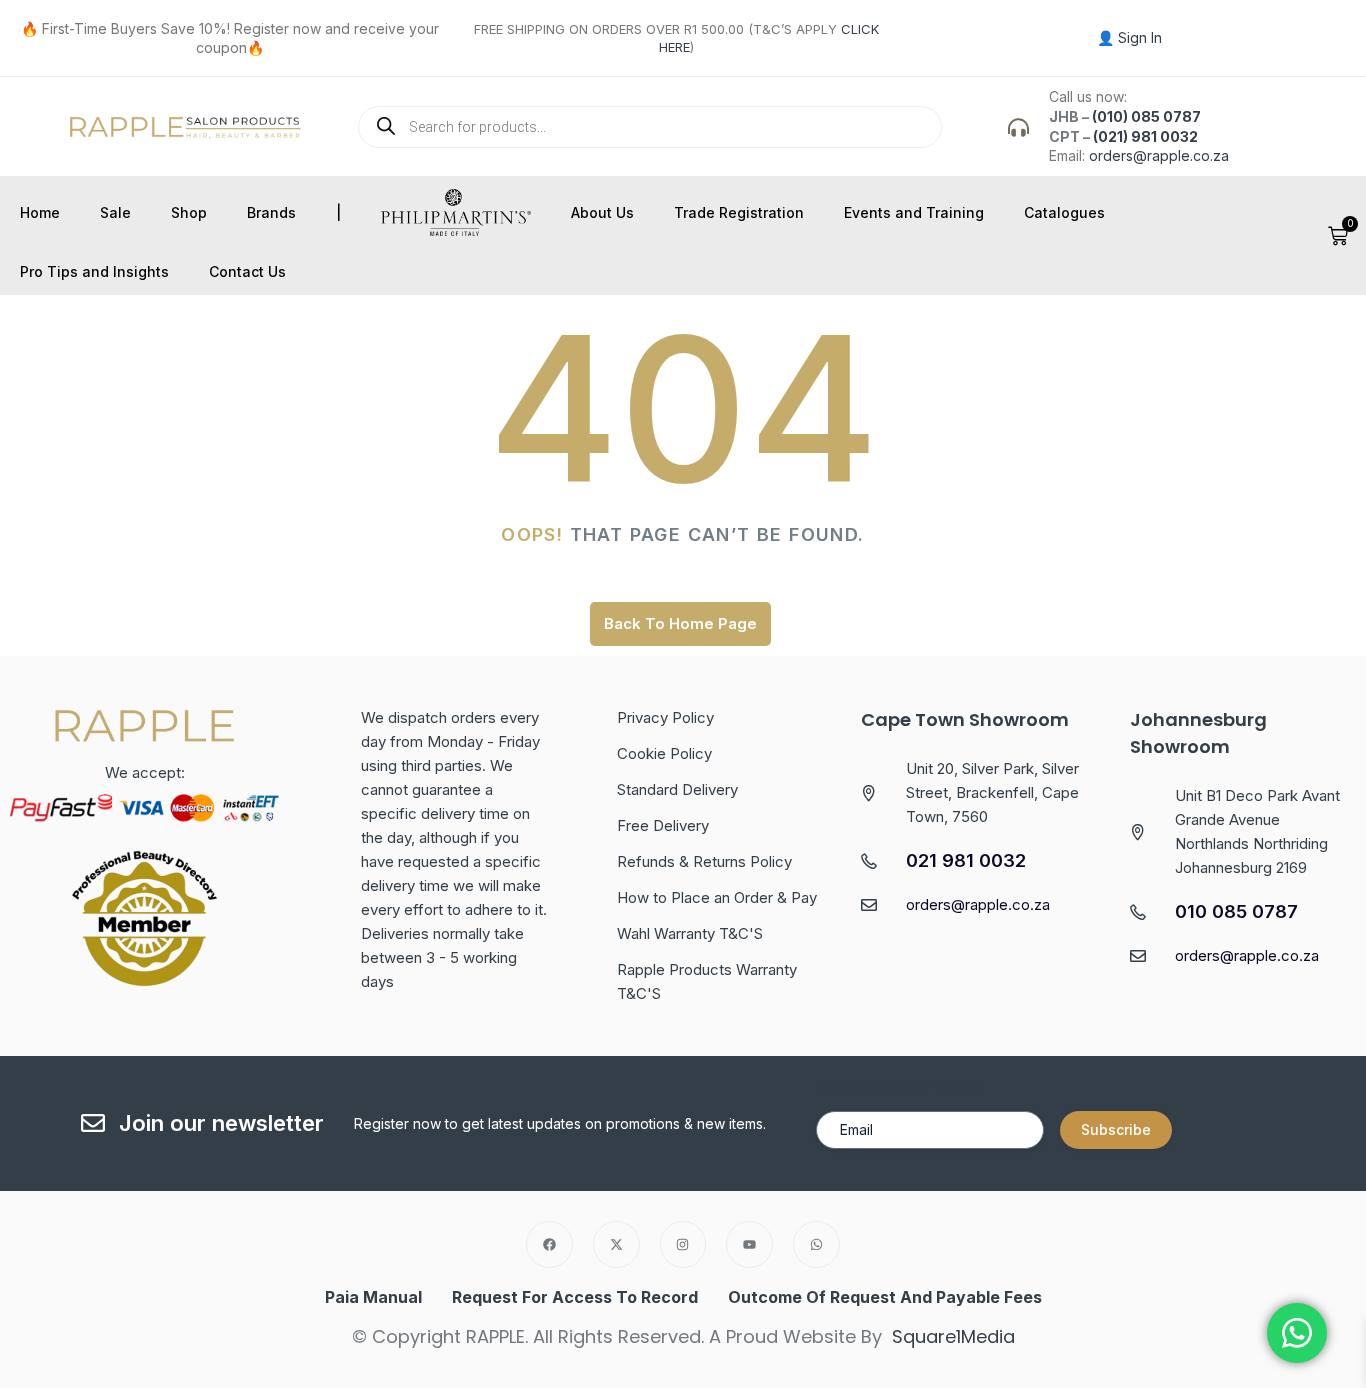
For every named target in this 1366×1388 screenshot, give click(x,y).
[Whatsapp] (816, 1244)
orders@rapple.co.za (1159, 155)
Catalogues (1064, 212)
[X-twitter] (616, 1244)
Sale (115, 212)
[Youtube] (749, 1244)
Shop (189, 212)
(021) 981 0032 (1145, 136)
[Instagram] (683, 1244)
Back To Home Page (680, 623)
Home (40, 212)
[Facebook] (549, 1244)
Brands (271, 212)
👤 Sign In (1129, 37)
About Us (602, 212)
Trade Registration (739, 212)
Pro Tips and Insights (94, 271)
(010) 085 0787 (1146, 116)
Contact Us (247, 271)
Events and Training (914, 212)
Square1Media (953, 1336)
